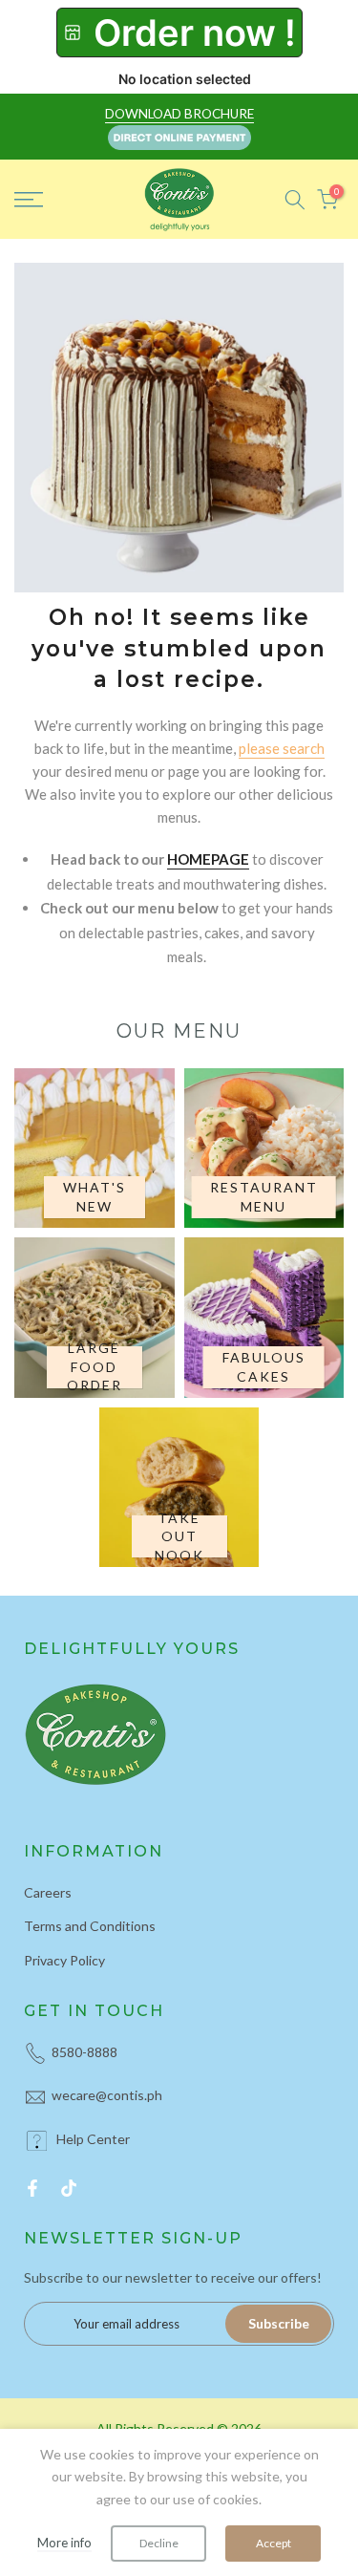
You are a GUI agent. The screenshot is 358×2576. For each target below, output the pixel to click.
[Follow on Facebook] (32, 2188)
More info (64, 2543)
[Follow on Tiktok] (69, 2188)
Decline (159, 2543)
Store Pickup (179, 32)
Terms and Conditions (90, 1926)
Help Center (93, 2139)
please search (282, 748)
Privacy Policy (64, 1960)
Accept (274, 2543)
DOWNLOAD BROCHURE (179, 114)
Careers (48, 1892)
